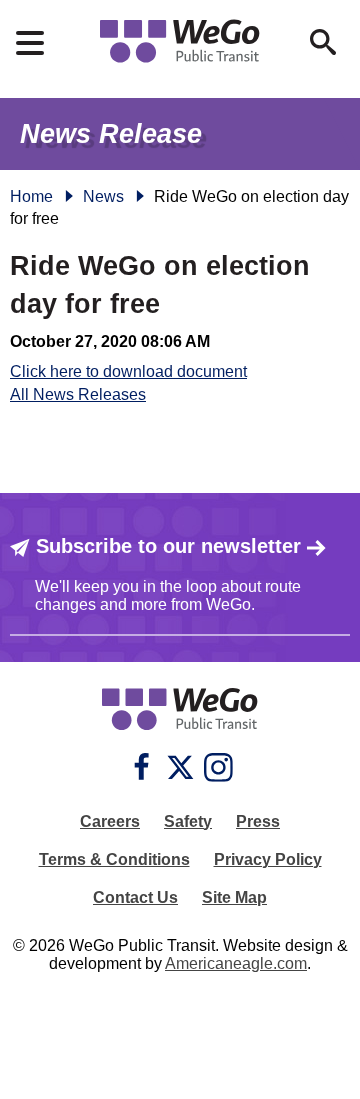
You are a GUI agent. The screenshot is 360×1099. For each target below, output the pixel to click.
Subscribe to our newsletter (168, 546)
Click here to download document (128, 371)
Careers (110, 821)
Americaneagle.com (236, 963)
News (103, 196)
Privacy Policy (268, 859)
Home (31, 196)
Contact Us (135, 897)
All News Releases (78, 394)
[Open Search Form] (323, 42)
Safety (188, 821)
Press (258, 821)
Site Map (234, 897)
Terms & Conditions (114, 859)
